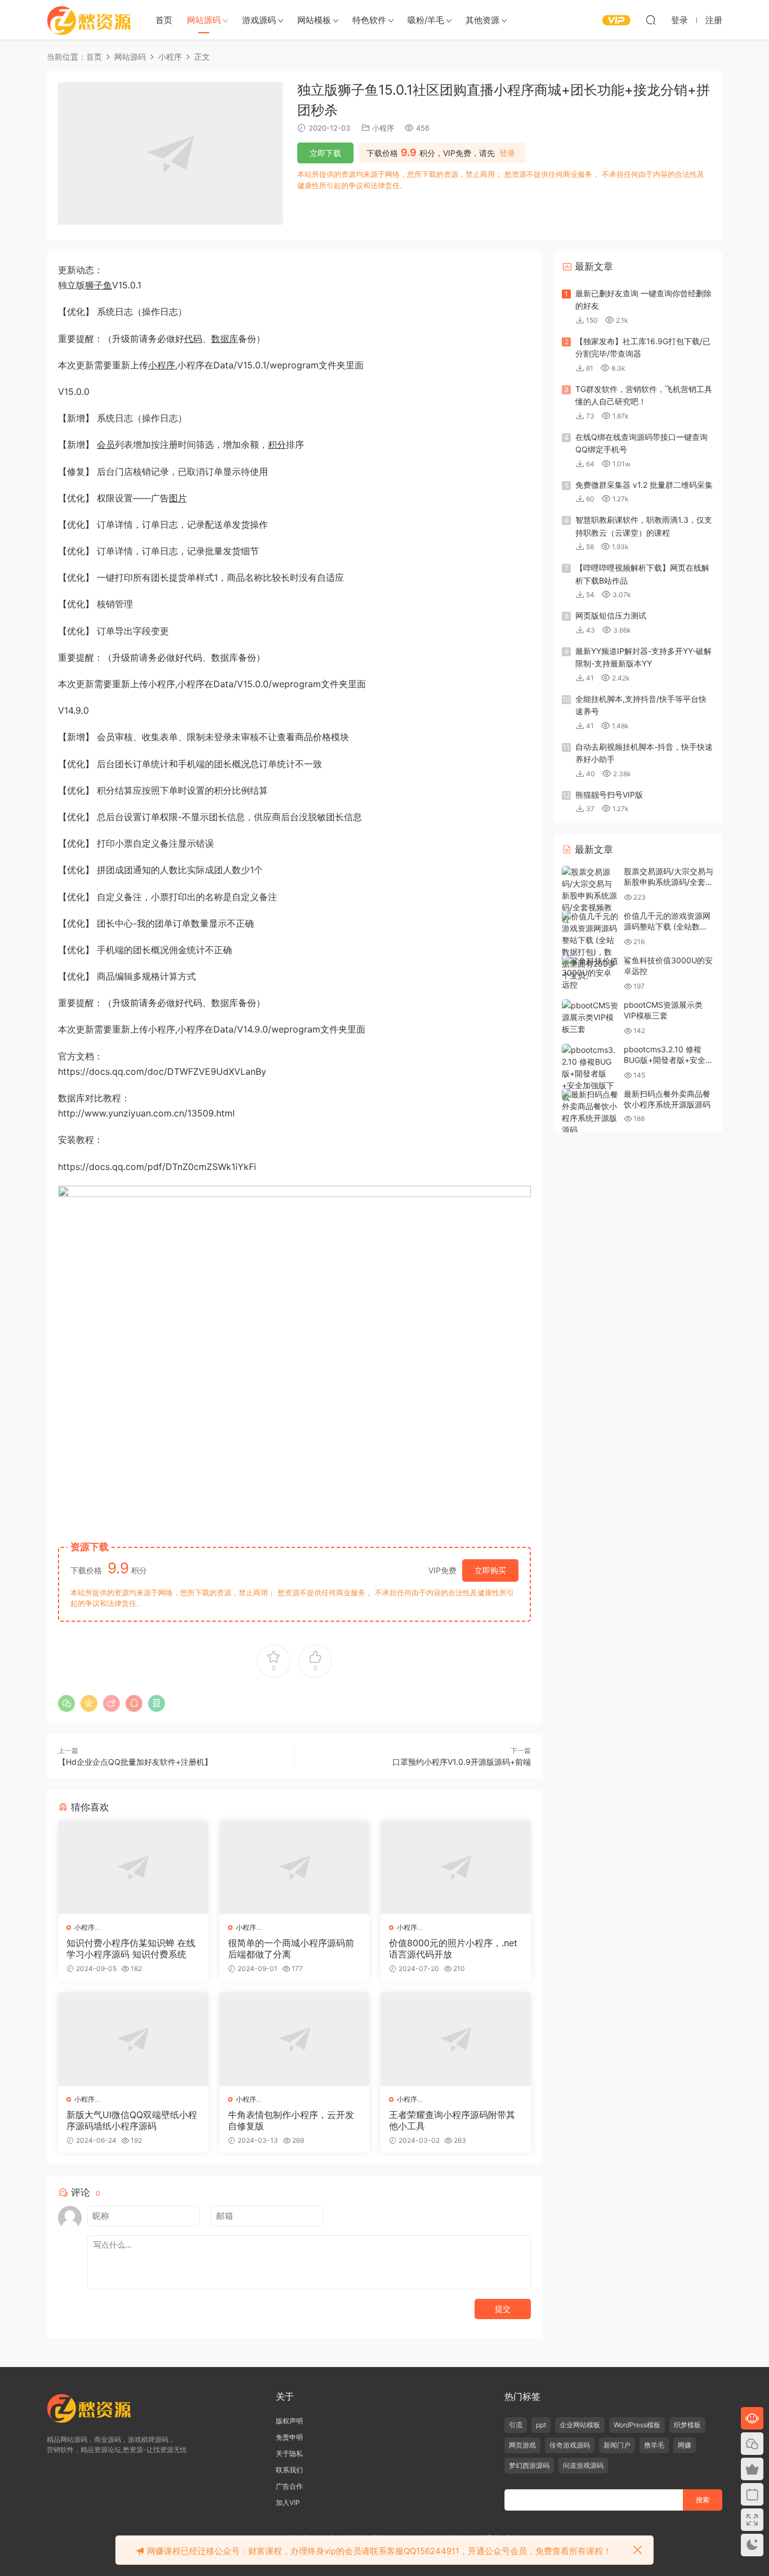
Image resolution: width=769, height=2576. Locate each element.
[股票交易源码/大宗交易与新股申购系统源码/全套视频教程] (590, 895)
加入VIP (288, 2502)
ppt (541, 2425)
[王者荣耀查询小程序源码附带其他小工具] (456, 2039)
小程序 (383, 128)
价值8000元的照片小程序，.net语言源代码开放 (453, 1948)
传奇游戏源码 (570, 2445)
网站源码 (204, 20)
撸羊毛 (654, 2445)
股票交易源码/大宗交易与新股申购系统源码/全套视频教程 (669, 882)
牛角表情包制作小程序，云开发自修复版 (291, 2120)
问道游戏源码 (583, 2465)
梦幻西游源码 (529, 2465)
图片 (178, 498)
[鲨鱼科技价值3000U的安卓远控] (590, 973)
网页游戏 (522, 2445)
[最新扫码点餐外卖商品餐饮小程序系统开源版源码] (590, 1112)
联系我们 (289, 2470)
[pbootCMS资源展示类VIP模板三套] (590, 1017)
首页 (164, 20)
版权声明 (289, 2421)
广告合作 (289, 2486)
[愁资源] (89, 20)
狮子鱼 (99, 285)
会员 (106, 444)
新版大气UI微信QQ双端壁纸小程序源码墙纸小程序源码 (132, 2120)
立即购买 (490, 1570)
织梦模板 (687, 2425)
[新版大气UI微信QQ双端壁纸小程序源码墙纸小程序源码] (133, 2039)
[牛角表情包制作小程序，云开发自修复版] (295, 2039)
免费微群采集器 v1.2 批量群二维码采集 (644, 485)
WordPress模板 (637, 2425)
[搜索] (651, 20)
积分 (277, 444)
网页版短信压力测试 (611, 615)
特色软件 (369, 20)
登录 (507, 153)
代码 (193, 339)
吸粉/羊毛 (426, 20)
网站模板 (314, 20)
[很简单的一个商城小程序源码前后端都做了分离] (295, 1867)
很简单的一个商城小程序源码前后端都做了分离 (291, 1948)
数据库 (225, 339)
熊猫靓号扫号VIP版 (609, 795)
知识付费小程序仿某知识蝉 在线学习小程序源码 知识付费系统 (131, 1948)
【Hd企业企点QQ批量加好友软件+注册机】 (135, 1762)
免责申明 (289, 2437)
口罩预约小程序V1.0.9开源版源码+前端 (462, 1762)
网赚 (685, 2445)
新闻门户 (617, 2445)
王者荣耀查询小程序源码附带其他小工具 (452, 2120)
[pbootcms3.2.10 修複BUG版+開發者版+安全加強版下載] (590, 1073)
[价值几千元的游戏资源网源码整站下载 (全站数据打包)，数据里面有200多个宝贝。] (590, 946)
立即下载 (325, 153)
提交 (503, 2309)
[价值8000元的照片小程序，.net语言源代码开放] (456, 1867)
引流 (516, 2425)
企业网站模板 (580, 2425)
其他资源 (482, 20)
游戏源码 (259, 20)
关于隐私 (289, 2453)
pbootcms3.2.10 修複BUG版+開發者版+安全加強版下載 (669, 1060)
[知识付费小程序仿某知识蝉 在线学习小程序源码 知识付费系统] (133, 1867)
